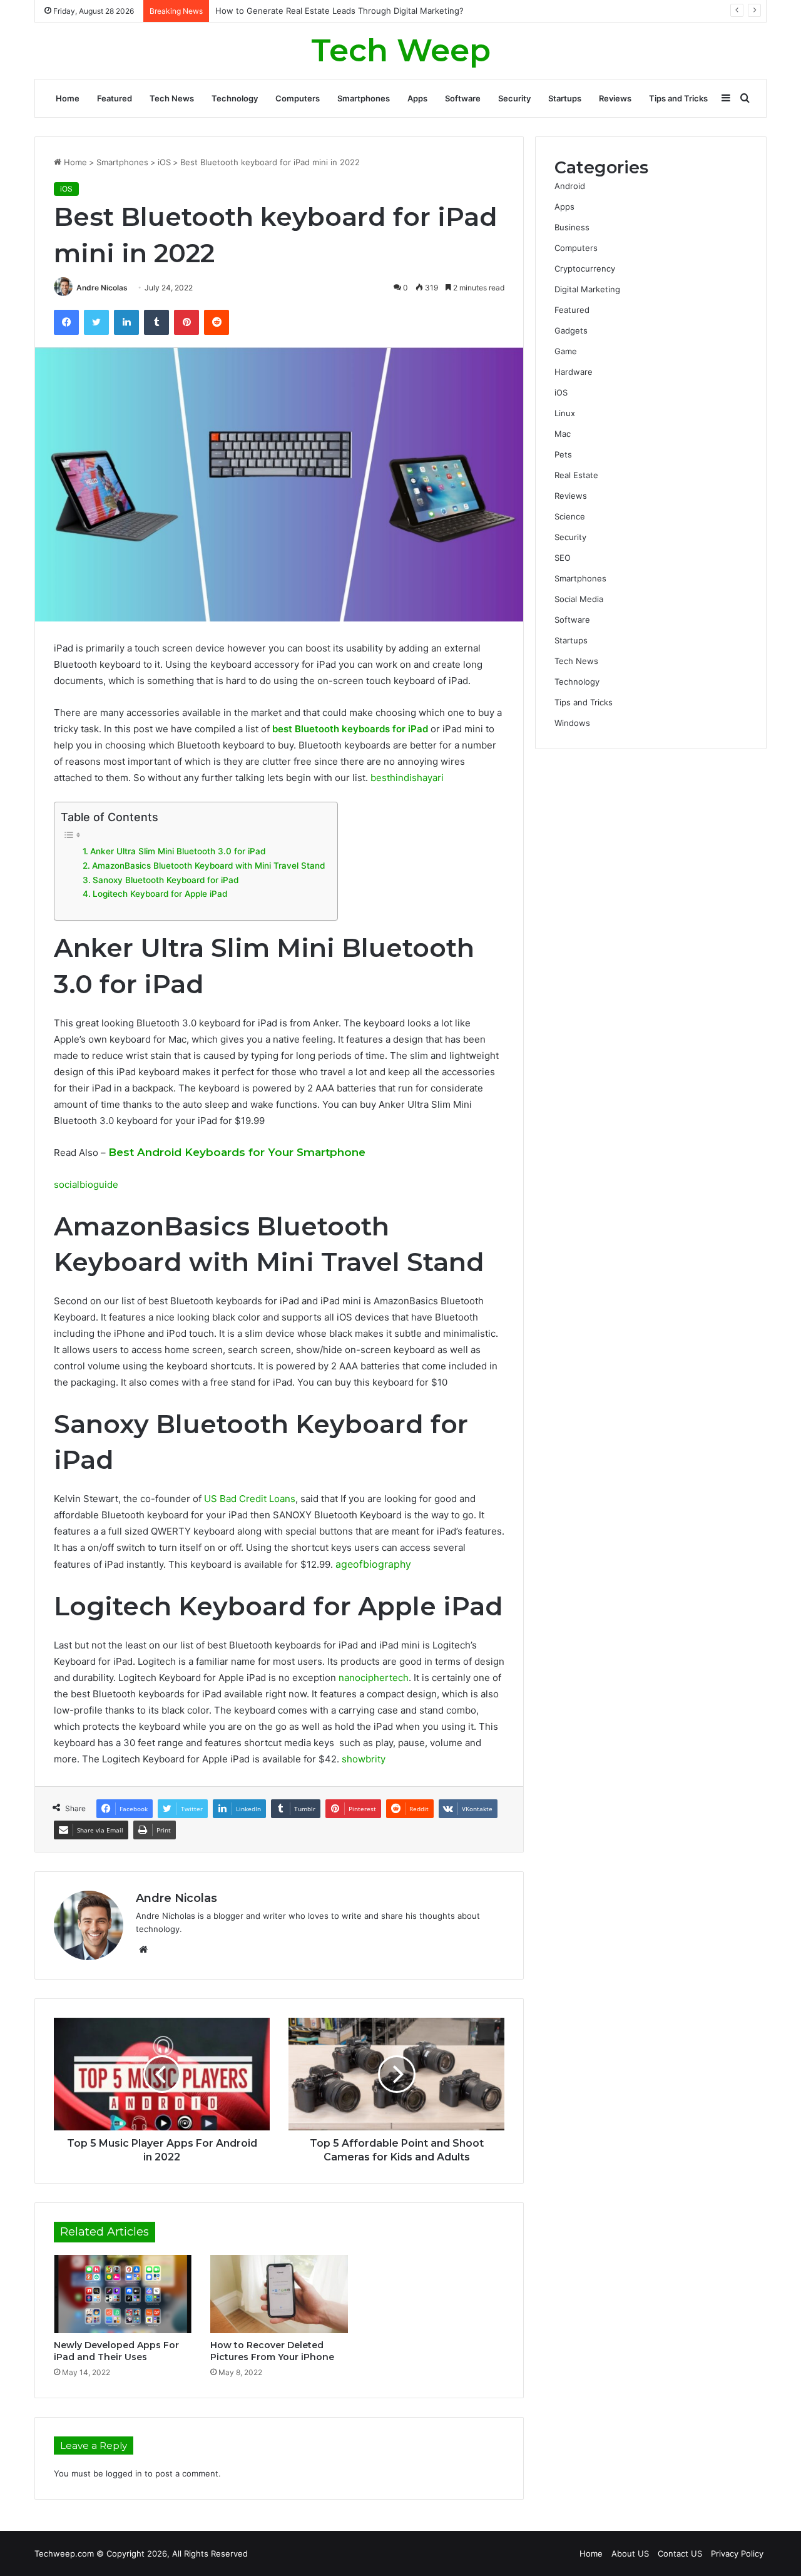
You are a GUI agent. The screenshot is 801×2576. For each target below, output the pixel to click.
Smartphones (364, 98)
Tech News (172, 98)
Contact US (680, 2553)
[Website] (143, 1950)
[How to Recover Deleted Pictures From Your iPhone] (279, 2294)
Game (566, 351)
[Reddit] (217, 322)
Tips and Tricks (678, 98)
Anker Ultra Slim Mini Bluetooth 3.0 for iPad (178, 851)
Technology (235, 98)
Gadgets (571, 330)
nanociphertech (374, 1678)
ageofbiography (373, 1564)
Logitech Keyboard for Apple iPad (160, 894)
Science (570, 516)
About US (630, 2553)
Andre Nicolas (102, 288)
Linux (565, 413)
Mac (563, 434)
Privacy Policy (737, 2553)
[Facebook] (66, 322)
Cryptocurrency (585, 268)
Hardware (574, 372)
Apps (417, 98)
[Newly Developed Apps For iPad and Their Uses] (123, 2294)
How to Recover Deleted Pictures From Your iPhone (272, 2351)
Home (68, 98)
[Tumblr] (156, 322)
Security (514, 98)
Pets (563, 454)
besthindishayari (407, 778)
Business (572, 227)
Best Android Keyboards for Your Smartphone (237, 1152)
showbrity (364, 1759)
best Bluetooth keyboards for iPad (350, 729)
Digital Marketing (587, 289)
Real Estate (576, 475)
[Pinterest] (186, 322)
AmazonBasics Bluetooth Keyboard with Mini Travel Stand (208, 866)
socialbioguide (86, 1184)
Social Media (579, 599)
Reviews (615, 98)
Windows (572, 723)
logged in (124, 2473)
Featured (115, 98)
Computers (298, 98)
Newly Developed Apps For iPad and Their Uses (116, 2351)
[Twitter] (96, 322)
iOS (164, 162)
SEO (563, 558)
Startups (565, 98)
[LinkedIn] (126, 322)
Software (463, 98)
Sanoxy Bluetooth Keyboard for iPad (166, 880)
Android (570, 186)
